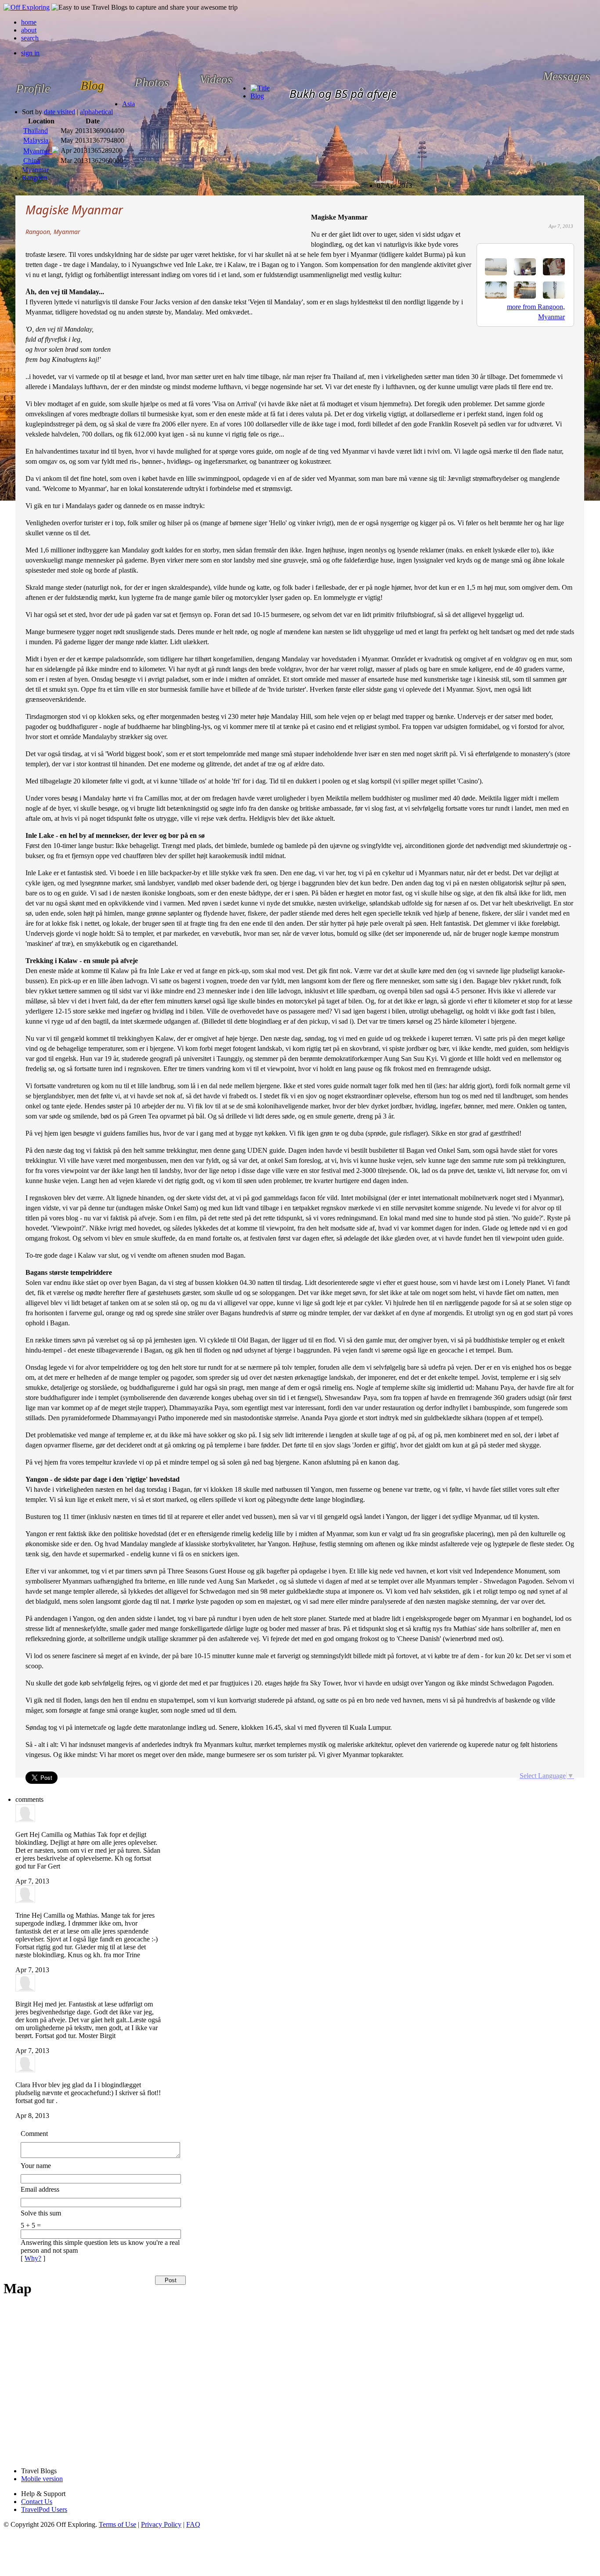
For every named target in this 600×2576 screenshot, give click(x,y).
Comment (34, 2134)
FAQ (193, 2524)
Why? (33, 2258)
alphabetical (96, 112)
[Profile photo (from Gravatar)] (25, 1820)
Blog (257, 96)
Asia (128, 104)
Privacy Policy (161, 2524)
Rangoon (35, 178)
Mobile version (42, 2479)
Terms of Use (117, 2524)
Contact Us (37, 2502)
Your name (36, 2166)
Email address (40, 2189)
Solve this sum (41, 2213)
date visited (60, 112)
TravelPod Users (44, 2509)
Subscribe (384, 182)
